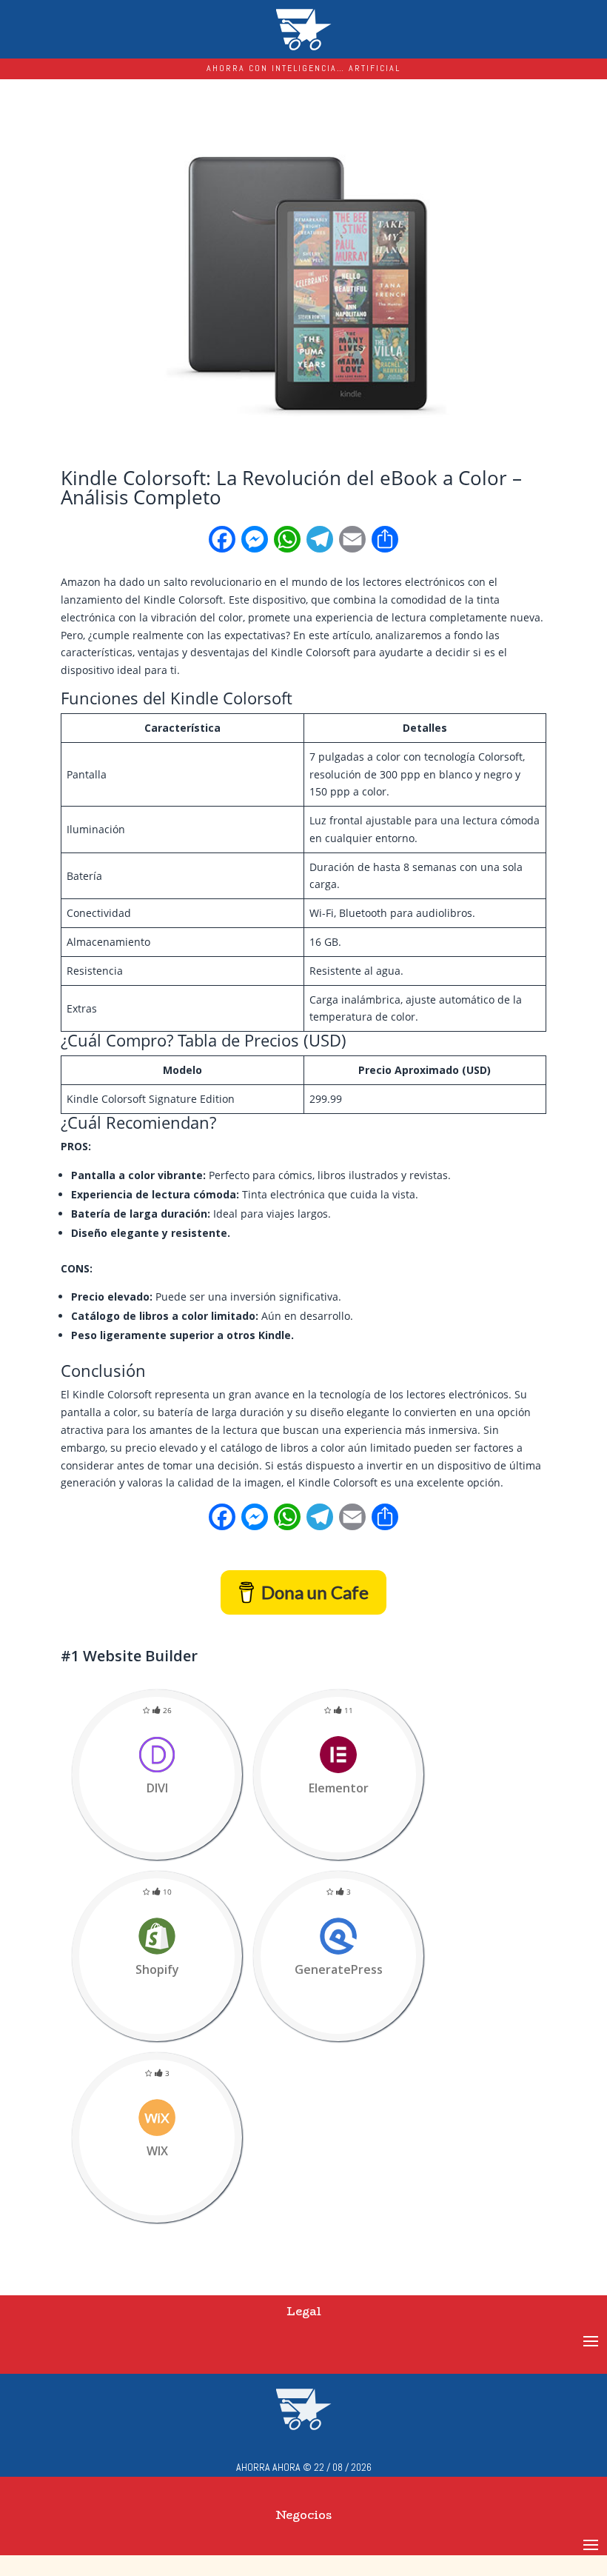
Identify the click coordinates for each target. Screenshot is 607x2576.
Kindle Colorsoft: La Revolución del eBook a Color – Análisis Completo (291, 487)
